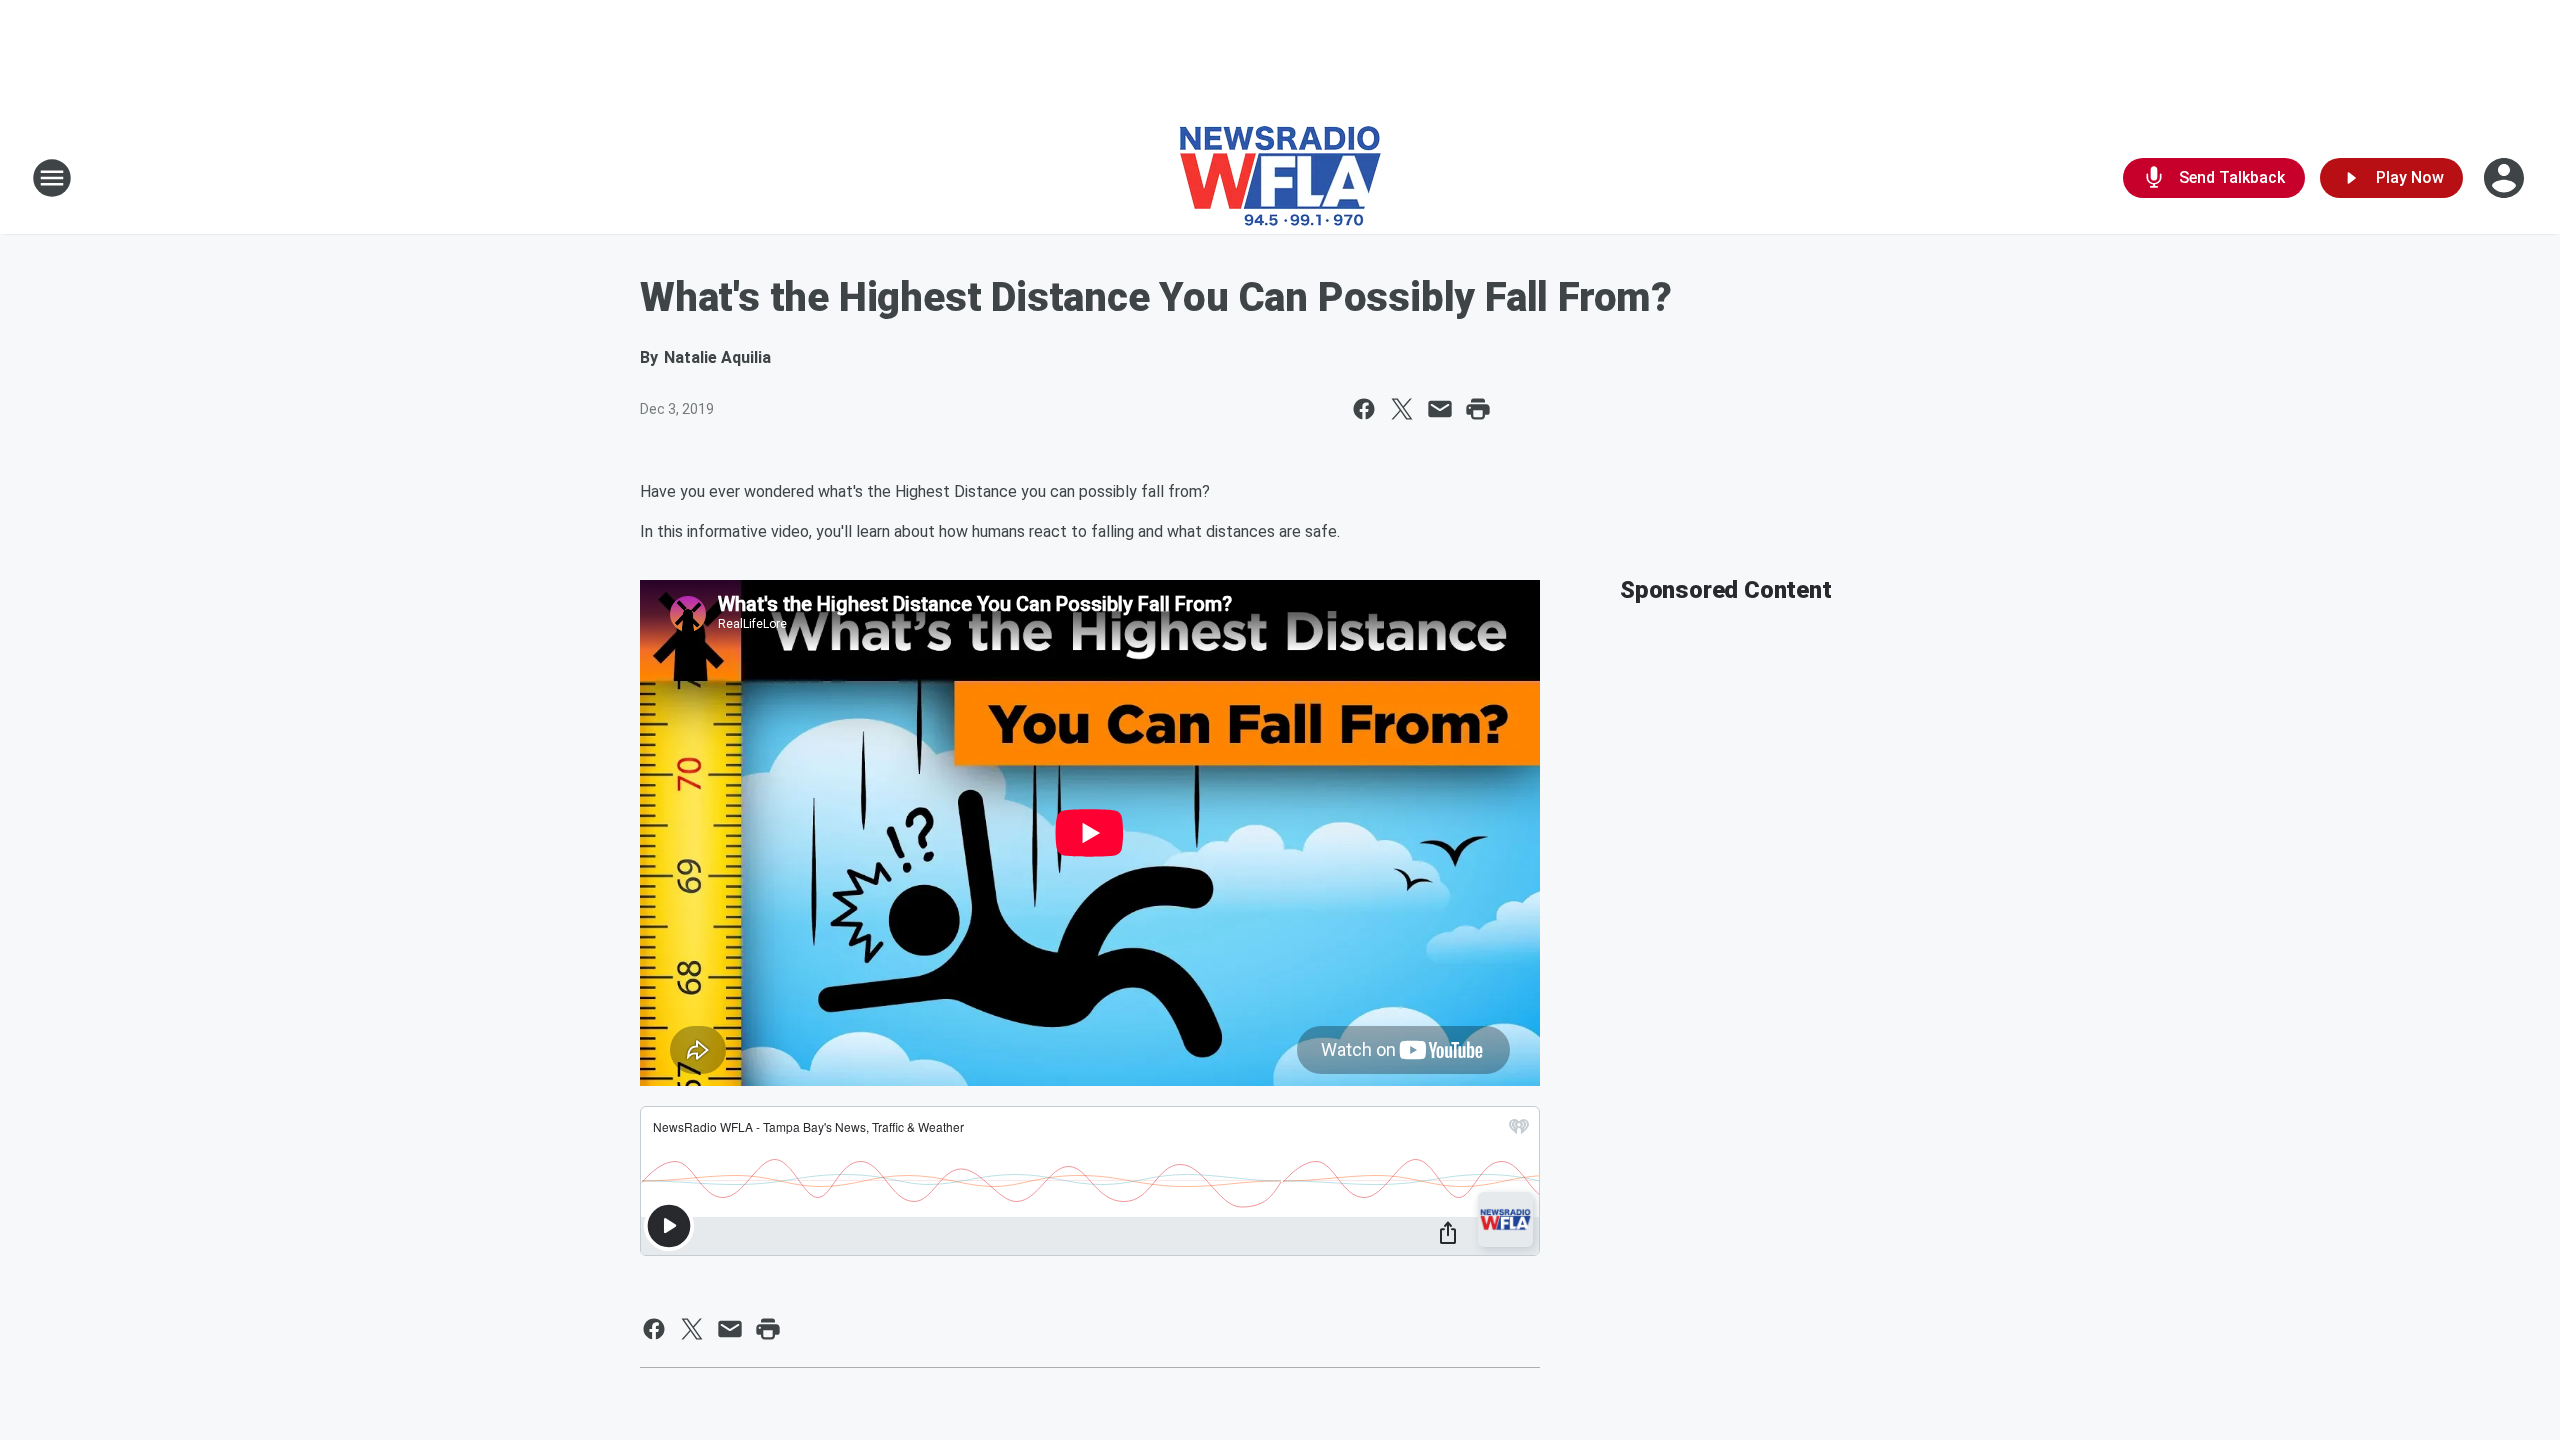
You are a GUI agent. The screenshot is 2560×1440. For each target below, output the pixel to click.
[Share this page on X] (1402, 409)
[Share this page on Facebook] (1364, 409)
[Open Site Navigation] (52, 178)
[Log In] (2506, 178)
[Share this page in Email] (1440, 409)
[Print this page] (1478, 409)
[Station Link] (1280, 178)
